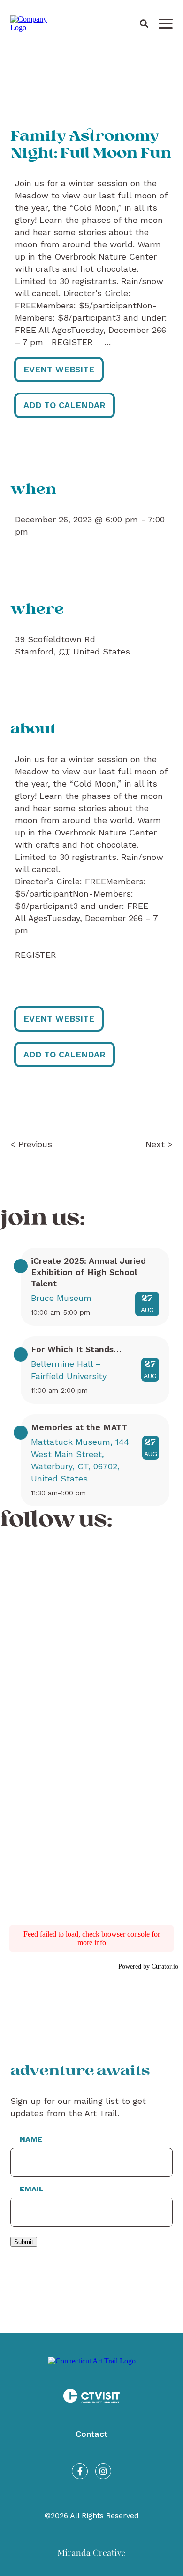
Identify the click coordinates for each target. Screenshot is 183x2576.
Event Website (59, 369)
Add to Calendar (65, 405)
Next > (159, 1144)
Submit (24, 2242)
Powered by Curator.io (148, 1966)
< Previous (31, 1144)
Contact (91, 2434)
